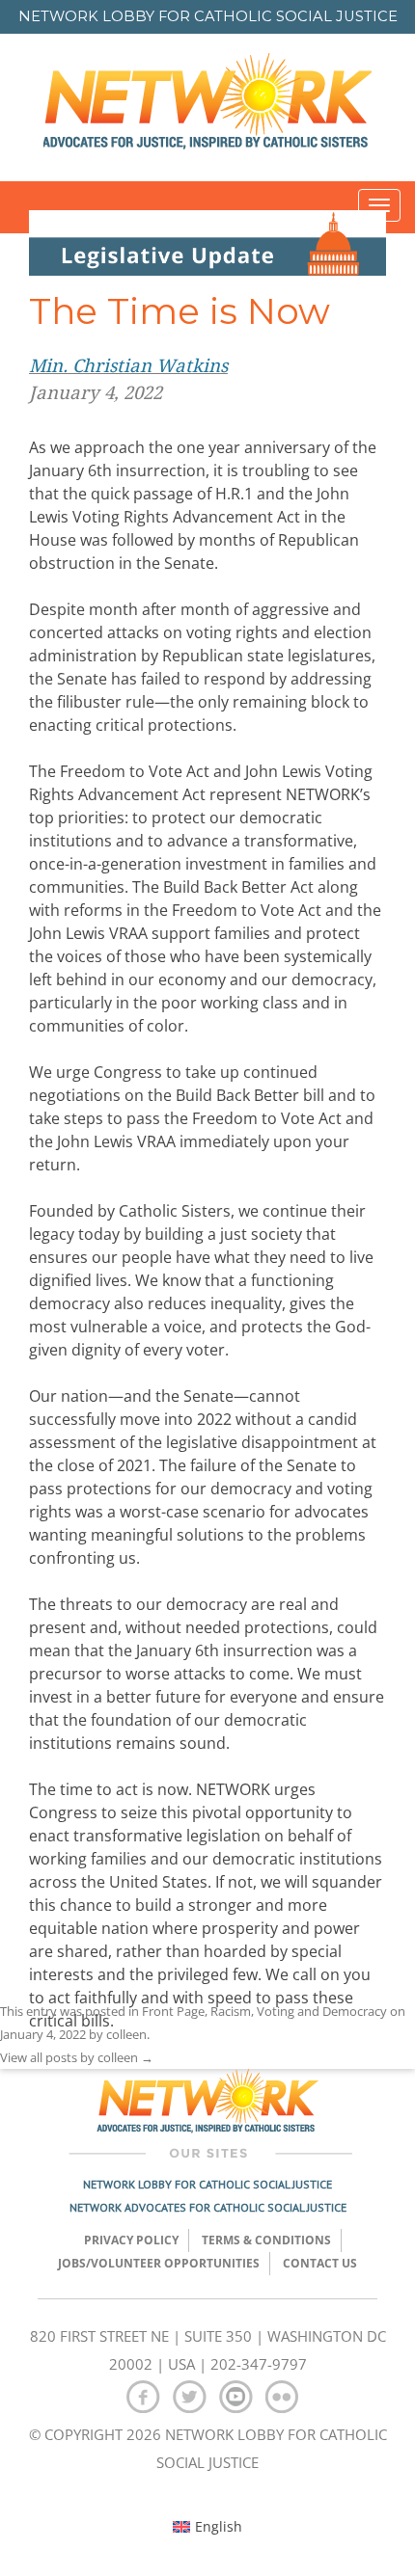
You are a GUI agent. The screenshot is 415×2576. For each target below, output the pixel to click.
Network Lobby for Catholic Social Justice (207, 2184)
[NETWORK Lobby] (207, 107)
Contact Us (320, 2263)
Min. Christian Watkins (128, 366)
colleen (126, 2034)
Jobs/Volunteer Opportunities (159, 2263)
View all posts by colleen (77, 2057)
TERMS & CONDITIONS (266, 2240)
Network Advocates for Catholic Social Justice (208, 2207)
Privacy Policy (131, 2240)
